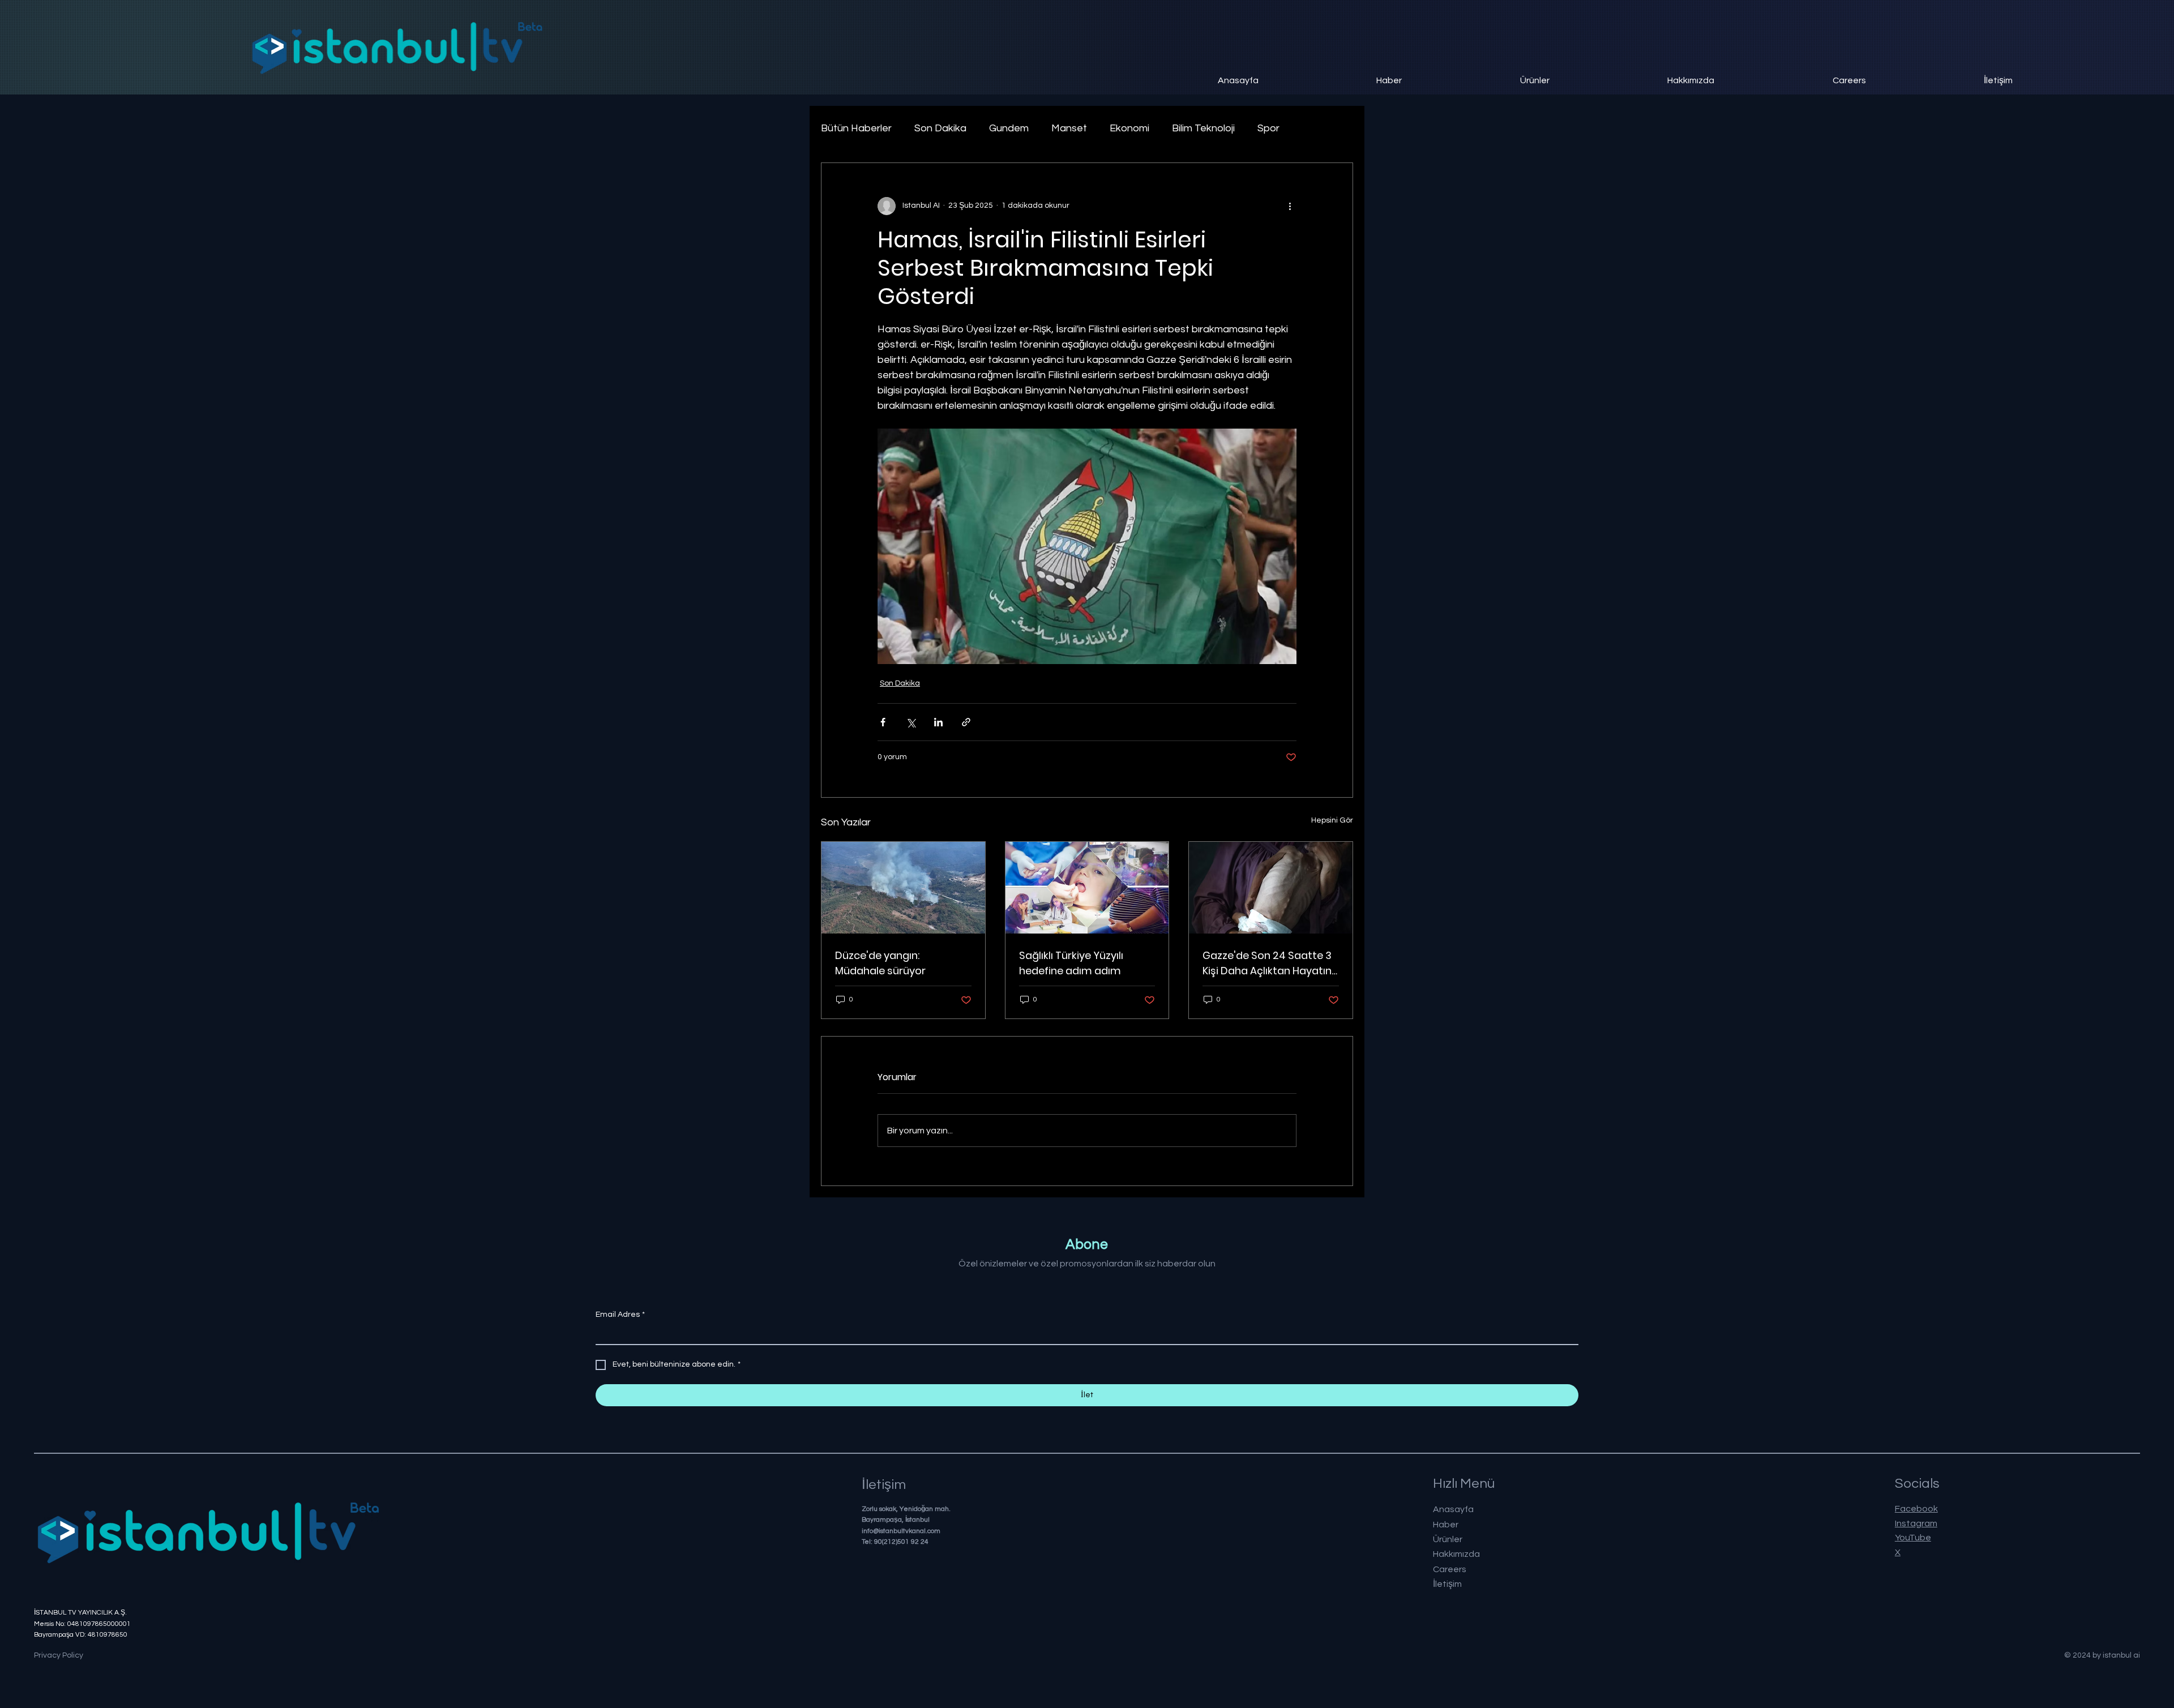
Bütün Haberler (856, 128)
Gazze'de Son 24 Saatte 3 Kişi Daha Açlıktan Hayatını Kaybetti (1268, 963)
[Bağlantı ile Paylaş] (966, 722)
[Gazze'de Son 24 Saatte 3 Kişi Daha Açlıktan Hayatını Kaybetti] (1271, 888)
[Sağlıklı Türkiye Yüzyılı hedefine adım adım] (1087, 888)
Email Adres (620, 1315)
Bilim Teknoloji (1203, 128)
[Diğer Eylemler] (1290, 206)
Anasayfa (1453, 1509)
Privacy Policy (59, 1655)
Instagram (1916, 1523)
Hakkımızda (1456, 1554)
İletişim (1447, 1584)
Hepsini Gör (1332, 820)
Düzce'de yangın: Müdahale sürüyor (880, 963)
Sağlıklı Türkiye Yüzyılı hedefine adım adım (1071, 963)
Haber (1446, 1525)
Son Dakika (940, 128)
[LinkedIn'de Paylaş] (938, 722)
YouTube (1913, 1538)
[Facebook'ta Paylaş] (883, 722)
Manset (1069, 128)
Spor (1268, 128)
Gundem (1009, 128)
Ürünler (1448, 1539)
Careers (1450, 1569)
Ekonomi (1129, 128)
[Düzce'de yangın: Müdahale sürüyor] (903, 888)
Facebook (1916, 1509)
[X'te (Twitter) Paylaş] (911, 722)
